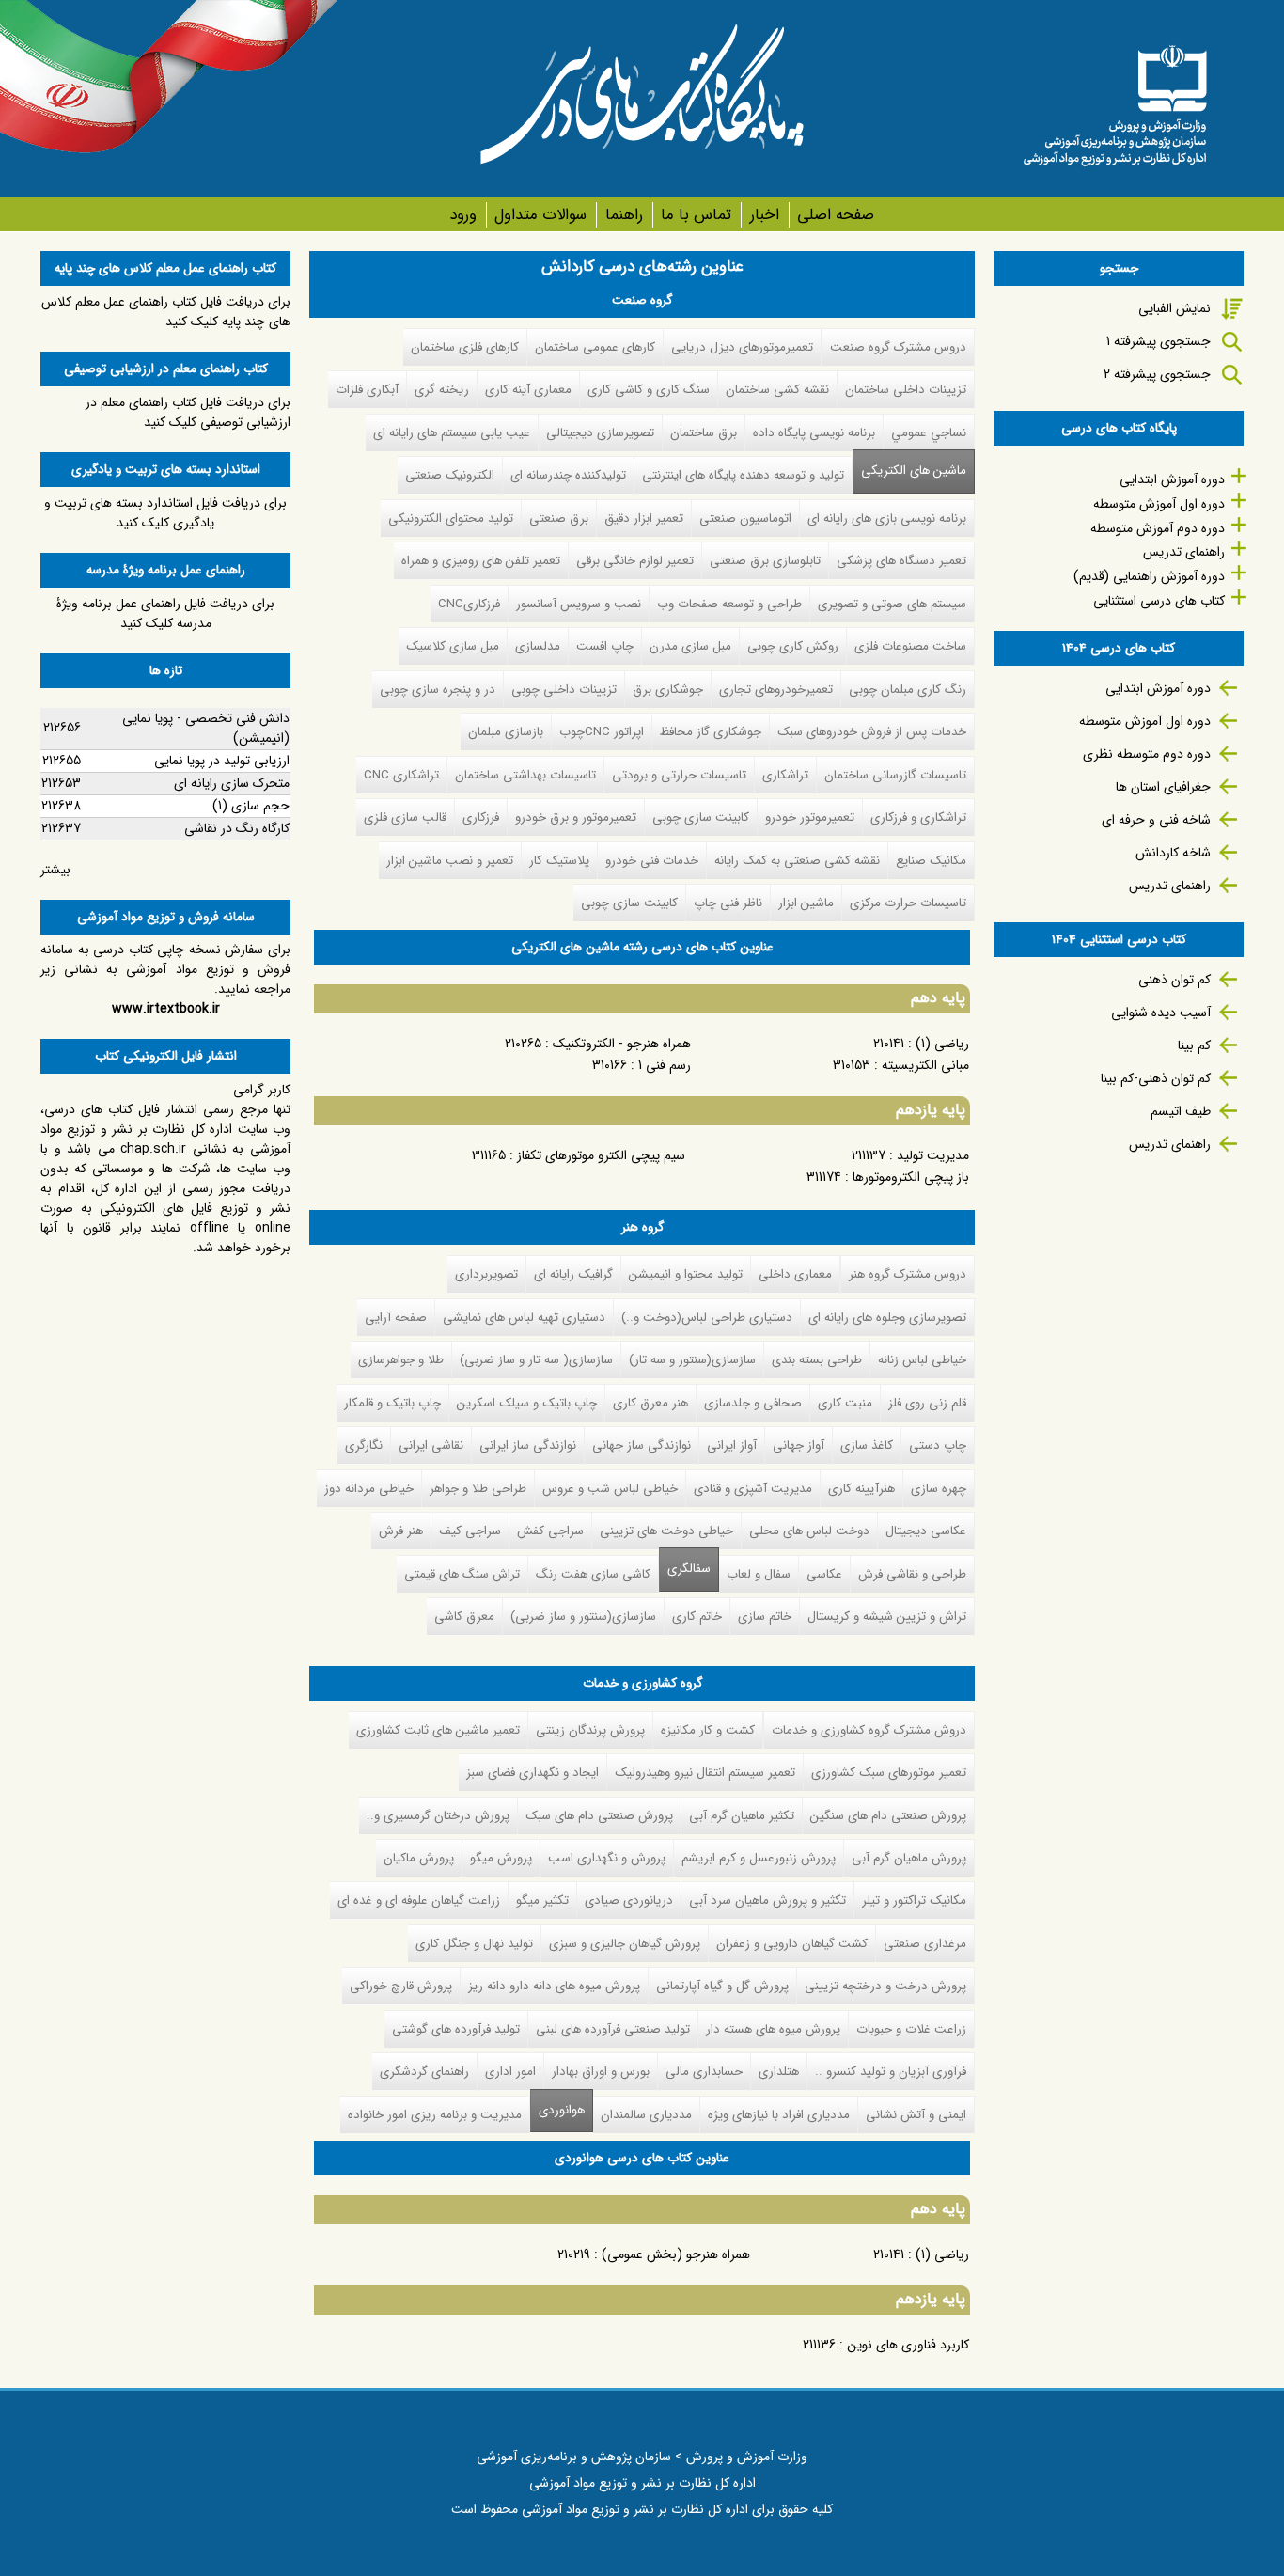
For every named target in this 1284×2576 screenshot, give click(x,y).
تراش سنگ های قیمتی (462, 1574)
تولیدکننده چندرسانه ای (568, 475)
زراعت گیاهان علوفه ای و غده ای (419, 1901)
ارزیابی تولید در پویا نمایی (222, 761)
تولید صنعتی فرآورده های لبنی (613, 2029)
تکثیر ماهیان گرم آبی (742, 1816)
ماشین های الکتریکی (914, 471)
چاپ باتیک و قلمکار (392, 1403)
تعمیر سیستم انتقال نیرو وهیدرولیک (705, 1773)
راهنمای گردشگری (424, 2072)
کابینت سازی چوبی (701, 817)
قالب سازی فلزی (405, 817)
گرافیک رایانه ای (573, 1274)
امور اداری (510, 2072)
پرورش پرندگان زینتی (590, 1730)
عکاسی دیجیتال (926, 1531)
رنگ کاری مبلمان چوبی (908, 690)
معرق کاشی (464, 1617)
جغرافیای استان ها (1163, 787)
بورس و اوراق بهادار (601, 2072)
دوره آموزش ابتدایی (1172, 479)
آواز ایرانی (732, 1445)
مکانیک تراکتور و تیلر (914, 1901)
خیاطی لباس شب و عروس (610, 1489)
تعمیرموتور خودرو (810, 817)
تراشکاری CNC (401, 775)
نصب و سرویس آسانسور (579, 604)
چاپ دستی (938, 1445)
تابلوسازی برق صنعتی (765, 561)
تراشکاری (785, 775)
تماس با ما (696, 215)
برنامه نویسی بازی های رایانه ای (887, 518)
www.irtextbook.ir (166, 1009)
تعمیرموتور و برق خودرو (576, 817)
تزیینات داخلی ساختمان (906, 390)
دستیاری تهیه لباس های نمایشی (524, 1318)
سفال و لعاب (759, 1574)
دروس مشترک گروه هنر (908, 1274)
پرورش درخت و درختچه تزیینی (885, 1986)
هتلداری (779, 2072)
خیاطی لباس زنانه (922, 1360)
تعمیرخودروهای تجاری (776, 690)
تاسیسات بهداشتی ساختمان (525, 775)
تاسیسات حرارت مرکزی (908, 903)
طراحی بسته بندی (817, 1360)
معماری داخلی (795, 1274)
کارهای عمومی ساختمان (595, 347)
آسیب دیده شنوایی (1161, 1013)
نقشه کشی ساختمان (777, 390)
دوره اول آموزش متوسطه (1159, 504)
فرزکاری (481, 817)
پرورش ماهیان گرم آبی (909, 1858)
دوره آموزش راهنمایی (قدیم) (1149, 576)
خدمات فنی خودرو (652, 861)
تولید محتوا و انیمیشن (686, 1274)
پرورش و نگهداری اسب (607, 1858)
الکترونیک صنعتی (450, 475)
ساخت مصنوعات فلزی (910, 646)
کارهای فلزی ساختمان (465, 347)
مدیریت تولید (933, 1155)
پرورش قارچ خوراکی (401, 1986)
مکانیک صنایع (931, 861)
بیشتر (55, 870)
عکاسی (824, 1574)
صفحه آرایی (396, 1318)
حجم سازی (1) (251, 806)
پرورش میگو (501, 1858)
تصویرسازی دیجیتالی (600, 433)
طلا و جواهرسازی (401, 1360)
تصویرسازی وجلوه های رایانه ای (887, 1318)
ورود (463, 215)
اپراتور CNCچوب (602, 732)
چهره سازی (939, 1489)
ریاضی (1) (942, 1044)
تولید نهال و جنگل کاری (474, 1944)
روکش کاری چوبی (793, 646)
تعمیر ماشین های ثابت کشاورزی (438, 1730)
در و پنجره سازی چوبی (438, 690)
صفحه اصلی (836, 215)
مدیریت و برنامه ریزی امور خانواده (435, 2115)
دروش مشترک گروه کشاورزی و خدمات (869, 1730)
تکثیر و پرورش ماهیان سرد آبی (767, 1901)
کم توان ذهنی (1174, 980)
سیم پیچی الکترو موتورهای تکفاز (601, 1155)
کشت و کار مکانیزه (708, 1730)
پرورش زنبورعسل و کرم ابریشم (759, 1858)
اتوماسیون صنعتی (745, 518)
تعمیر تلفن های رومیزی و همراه (481, 561)
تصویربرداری (486, 1274)
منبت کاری (845, 1403)
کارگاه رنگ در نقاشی (237, 828)
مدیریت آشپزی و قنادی (753, 1489)
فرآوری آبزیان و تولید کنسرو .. (891, 2072)
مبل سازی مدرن (690, 646)
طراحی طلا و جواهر (478, 1489)
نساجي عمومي (929, 433)
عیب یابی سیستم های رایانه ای (452, 433)
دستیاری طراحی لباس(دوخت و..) (707, 1318)
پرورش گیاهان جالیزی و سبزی (625, 1944)
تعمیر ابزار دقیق (644, 518)
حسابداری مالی (704, 2072)
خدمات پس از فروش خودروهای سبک (872, 732)
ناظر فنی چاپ (728, 903)
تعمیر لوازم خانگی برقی (635, 561)
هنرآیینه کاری (861, 1489)
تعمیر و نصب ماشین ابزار (450, 861)
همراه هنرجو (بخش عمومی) (676, 2254)
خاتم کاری (697, 1617)
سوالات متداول (540, 215)
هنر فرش (401, 1531)
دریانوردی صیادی (629, 1901)
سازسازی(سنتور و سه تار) (692, 1360)
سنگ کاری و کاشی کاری (649, 390)
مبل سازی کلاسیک (453, 646)
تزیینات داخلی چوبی (564, 690)
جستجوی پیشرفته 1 (1159, 341)
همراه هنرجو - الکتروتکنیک (622, 1044)
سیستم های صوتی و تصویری (892, 604)
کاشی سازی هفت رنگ (593, 1574)
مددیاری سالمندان (646, 2115)
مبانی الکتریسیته (925, 1065)
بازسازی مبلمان (506, 732)
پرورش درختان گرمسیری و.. (438, 1816)
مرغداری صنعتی (925, 1944)
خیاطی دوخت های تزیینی (666, 1531)
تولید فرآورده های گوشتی (456, 2029)
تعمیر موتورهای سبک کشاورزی (889, 1773)
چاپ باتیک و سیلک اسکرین (527, 1403)
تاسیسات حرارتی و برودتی (679, 775)
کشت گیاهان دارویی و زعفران (792, 1944)
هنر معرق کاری (650, 1403)
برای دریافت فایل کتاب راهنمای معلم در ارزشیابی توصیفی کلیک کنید (188, 412)
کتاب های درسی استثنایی (1159, 601)
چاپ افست (605, 646)
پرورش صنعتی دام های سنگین (888, 1816)
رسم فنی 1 (665, 1065)
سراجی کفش (550, 1531)
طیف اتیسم (1181, 1111)
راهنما (624, 215)
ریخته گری (442, 390)
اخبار (764, 215)
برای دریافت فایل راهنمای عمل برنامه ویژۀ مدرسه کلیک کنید (165, 613)
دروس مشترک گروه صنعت (898, 347)
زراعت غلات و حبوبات (911, 2029)
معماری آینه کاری (528, 390)
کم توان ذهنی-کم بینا (1156, 1078)
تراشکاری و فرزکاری (918, 817)
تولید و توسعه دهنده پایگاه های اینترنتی (743, 475)
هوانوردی (557, 2110)
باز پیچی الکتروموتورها (911, 1177)
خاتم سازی (765, 1617)
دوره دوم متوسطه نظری (1147, 754)
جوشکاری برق (668, 690)
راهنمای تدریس (1184, 552)
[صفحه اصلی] (1115, 99)
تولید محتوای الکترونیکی (451, 518)
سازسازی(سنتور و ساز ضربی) (583, 1617)
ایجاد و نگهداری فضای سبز (532, 1773)
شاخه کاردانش (1173, 853)
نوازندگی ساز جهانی (642, 1445)
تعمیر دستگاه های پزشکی (901, 561)
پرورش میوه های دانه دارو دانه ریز (554, 1986)
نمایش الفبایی (1174, 308)
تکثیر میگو (542, 1901)
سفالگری (689, 1569)
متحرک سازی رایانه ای (232, 783)
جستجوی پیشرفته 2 (1157, 374)
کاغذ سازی (867, 1445)
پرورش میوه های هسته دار (773, 2029)
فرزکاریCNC (469, 604)
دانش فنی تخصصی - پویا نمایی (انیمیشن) (206, 728)
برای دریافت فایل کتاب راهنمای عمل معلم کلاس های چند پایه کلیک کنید (166, 312)
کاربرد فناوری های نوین (908, 2345)
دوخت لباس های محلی (809, 1531)
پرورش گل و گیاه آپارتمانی (722, 1986)
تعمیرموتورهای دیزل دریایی (742, 347)
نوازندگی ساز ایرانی (528, 1445)
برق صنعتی (559, 518)
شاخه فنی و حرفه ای (1156, 820)
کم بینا (1194, 1045)
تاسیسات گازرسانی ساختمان (895, 775)
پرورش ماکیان (419, 1858)
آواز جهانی (799, 1445)
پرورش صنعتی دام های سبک (599, 1816)
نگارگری (364, 1445)
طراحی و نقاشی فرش (912, 1574)
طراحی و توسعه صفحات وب (729, 604)
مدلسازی (538, 646)
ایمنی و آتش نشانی (916, 2115)
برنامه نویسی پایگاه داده (814, 433)
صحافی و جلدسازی (753, 1403)
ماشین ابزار (806, 903)
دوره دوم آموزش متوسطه (1158, 528)
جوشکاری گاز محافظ (711, 732)
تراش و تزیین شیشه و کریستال (887, 1617)
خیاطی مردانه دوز (369, 1489)
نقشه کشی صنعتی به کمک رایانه (797, 861)
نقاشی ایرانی (431, 1445)
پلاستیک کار (559, 861)
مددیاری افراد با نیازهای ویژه (779, 2115)
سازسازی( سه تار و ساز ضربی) (536, 1360)
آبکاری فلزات (367, 390)
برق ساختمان (704, 433)
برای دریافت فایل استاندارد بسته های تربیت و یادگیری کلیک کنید (165, 513)
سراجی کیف (470, 1531)
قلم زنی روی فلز (927, 1403)
